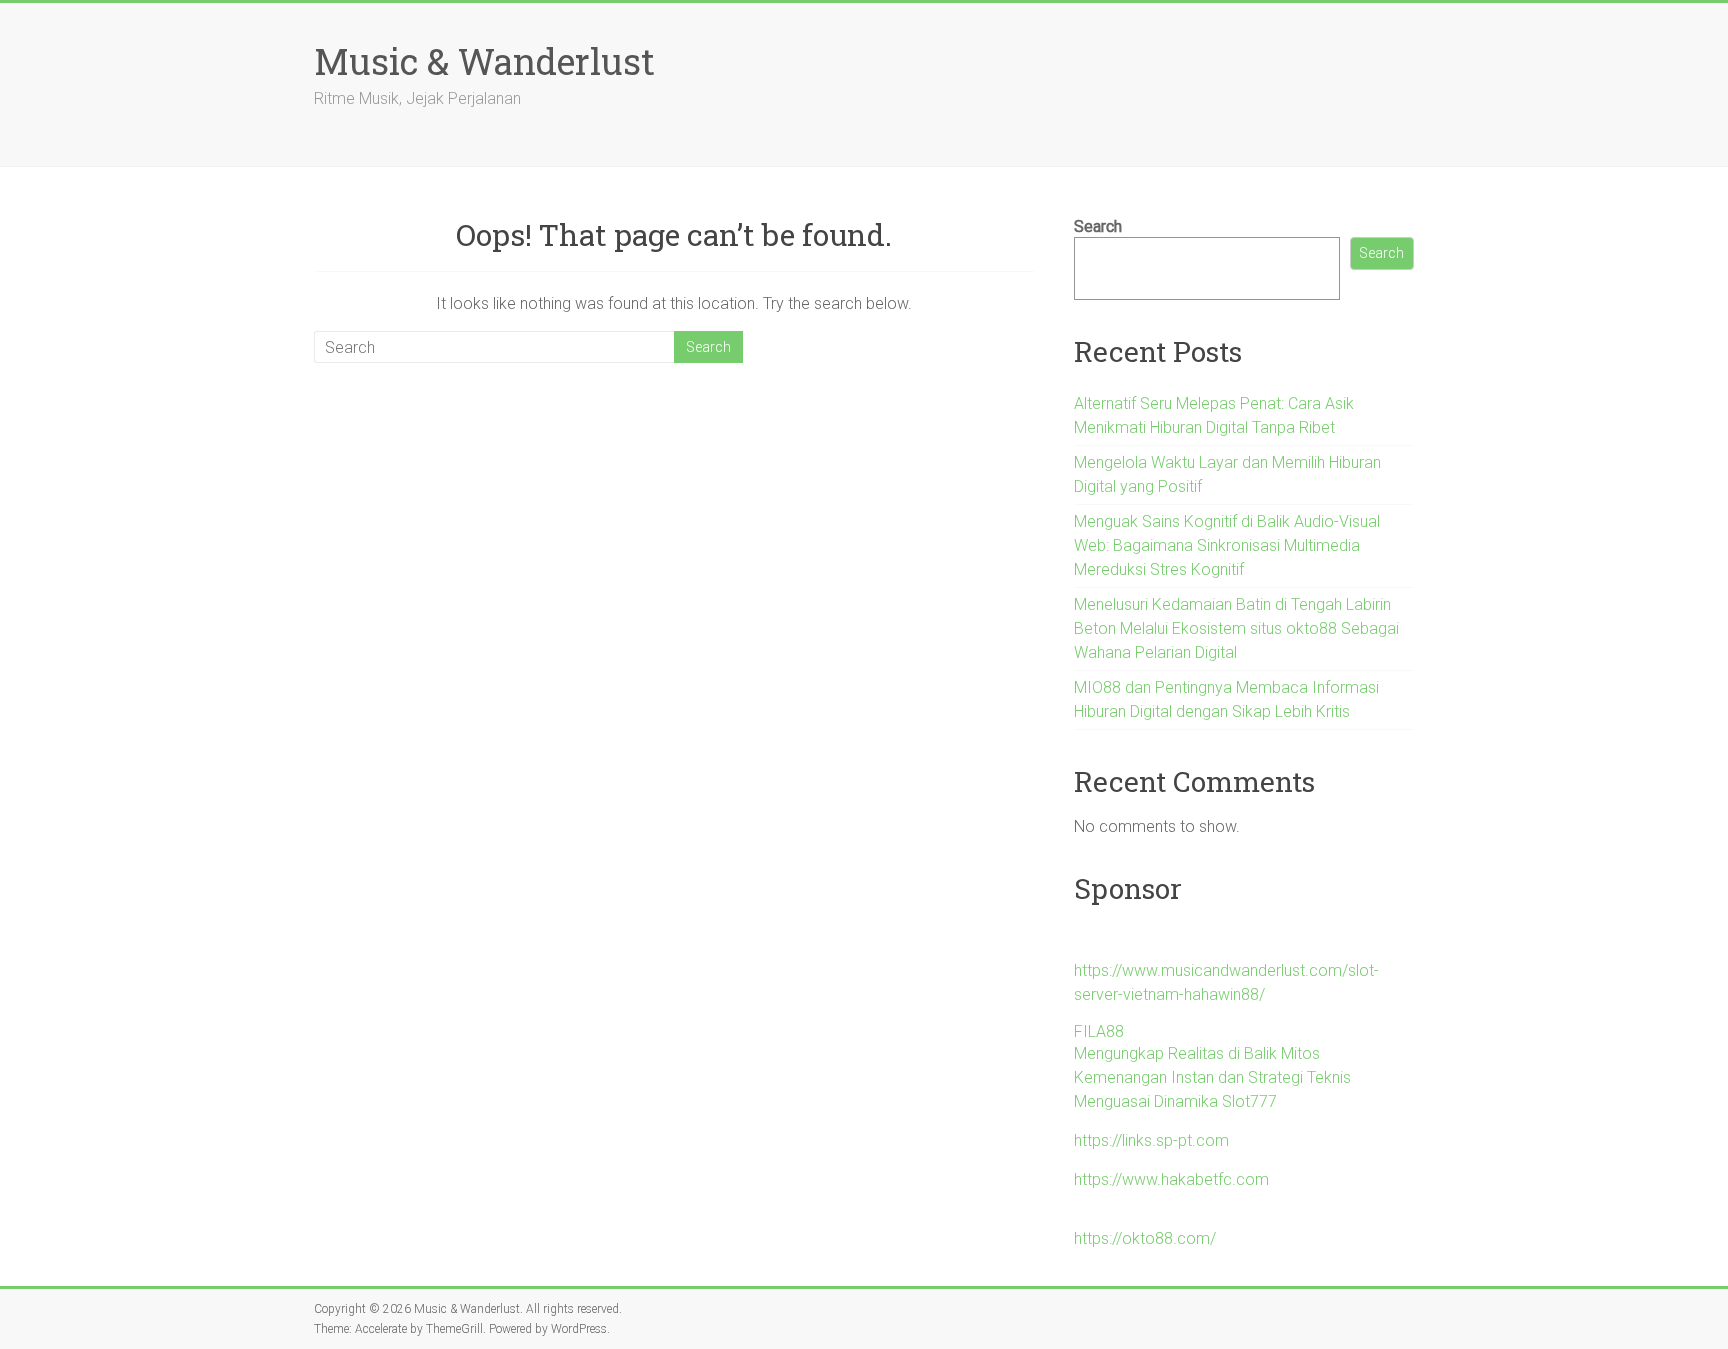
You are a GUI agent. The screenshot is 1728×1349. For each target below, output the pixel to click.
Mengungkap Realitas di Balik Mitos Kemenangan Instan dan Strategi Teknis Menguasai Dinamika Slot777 (1212, 1077)
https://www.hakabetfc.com (1171, 1179)
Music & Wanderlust (484, 61)
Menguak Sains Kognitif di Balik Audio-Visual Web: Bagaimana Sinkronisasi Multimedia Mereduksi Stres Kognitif (1227, 545)
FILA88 (1099, 1031)
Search (1098, 226)
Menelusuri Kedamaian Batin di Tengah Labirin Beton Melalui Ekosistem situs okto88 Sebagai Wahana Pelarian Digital (1236, 628)
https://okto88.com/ (1145, 1238)
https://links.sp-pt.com (1151, 1140)
